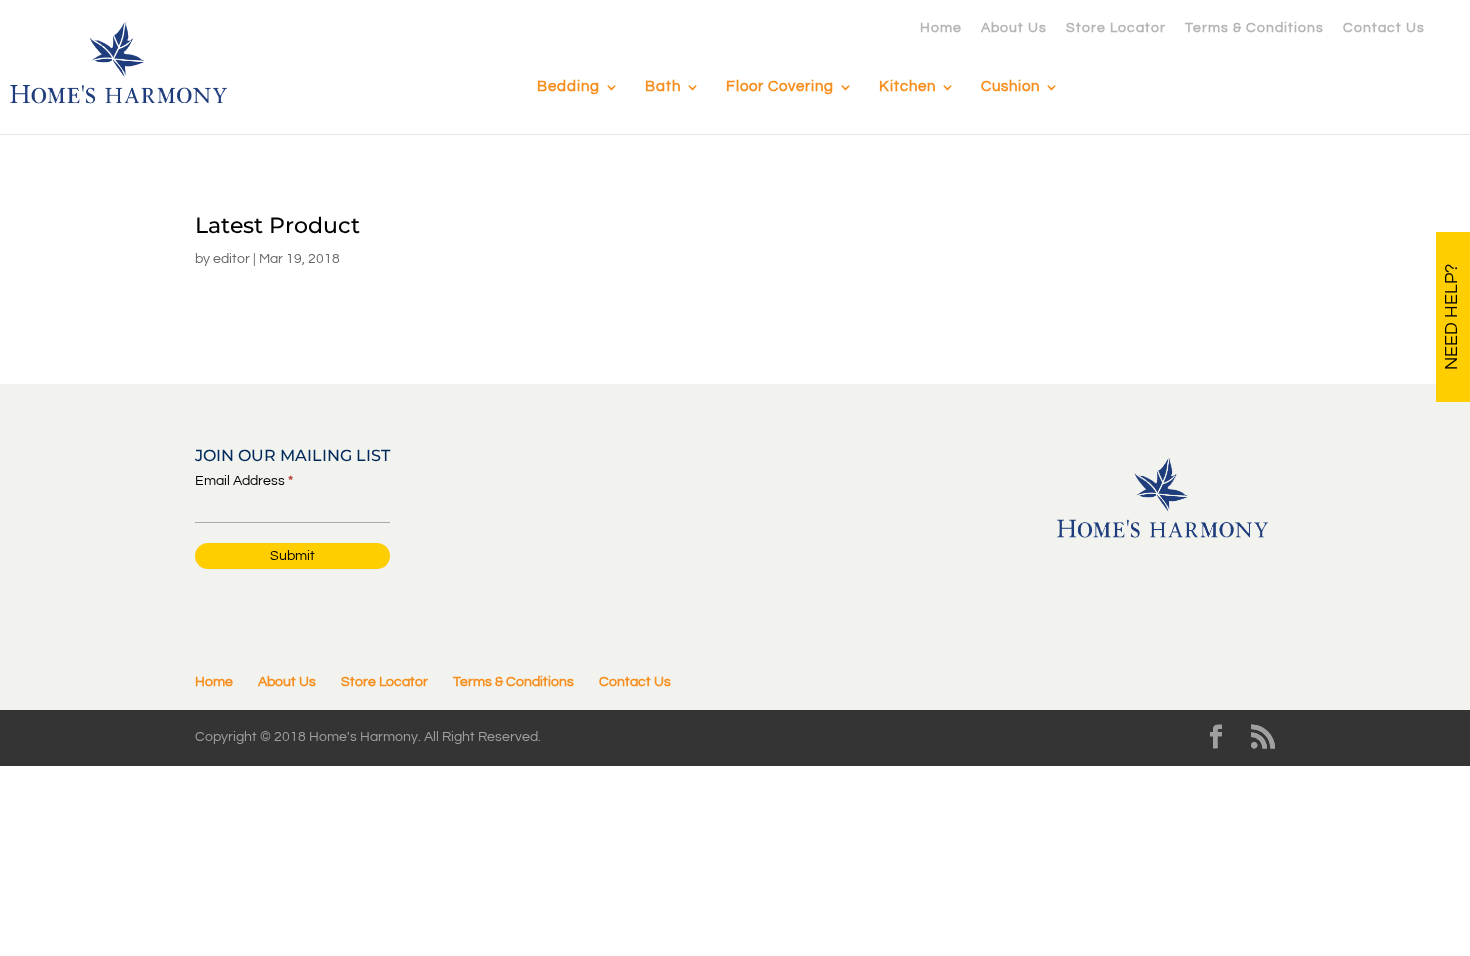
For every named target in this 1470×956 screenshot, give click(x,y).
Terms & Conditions (1254, 28)
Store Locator (1116, 28)
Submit (292, 556)
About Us (1014, 28)
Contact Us (1384, 28)
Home (941, 28)
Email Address (244, 481)
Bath (663, 87)
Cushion (1010, 87)
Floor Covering (780, 87)
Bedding (568, 87)
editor (231, 259)
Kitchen (907, 87)
